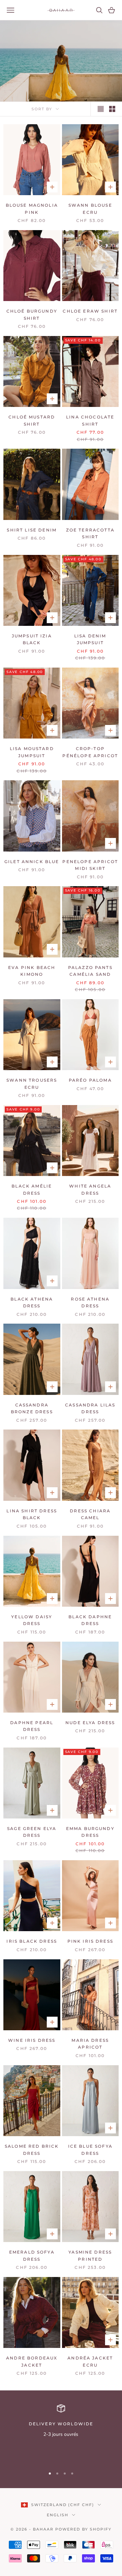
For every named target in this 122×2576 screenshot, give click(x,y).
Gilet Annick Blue (32, 862)
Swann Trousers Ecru (32, 1084)
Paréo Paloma (90, 1080)
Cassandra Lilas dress (90, 1408)
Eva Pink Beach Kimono (32, 971)
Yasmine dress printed (90, 2255)
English (58, 2515)
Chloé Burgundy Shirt (32, 314)
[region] (61, 2433)
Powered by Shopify (83, 2529)
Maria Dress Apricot (90, 2044)
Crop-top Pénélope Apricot (90, 752)
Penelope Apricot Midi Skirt (90, 865)
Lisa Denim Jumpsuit (90, 639)
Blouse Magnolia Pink (32, 209)
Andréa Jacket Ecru (90, 2361)
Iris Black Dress (32, 1941)
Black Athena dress (32, 1302)
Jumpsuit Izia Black (32, 639)
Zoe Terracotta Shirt (90, 533)
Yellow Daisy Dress (32, 1620)
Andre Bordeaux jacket (32, 2361)
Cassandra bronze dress (32, 1408)
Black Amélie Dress (32, 1189)
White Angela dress (90, 1189)
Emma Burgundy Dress (90, 1832)
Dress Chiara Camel (90, 1514)
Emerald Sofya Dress (32, 2255)
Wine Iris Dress (32, 2040)
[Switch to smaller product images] (112, 109)
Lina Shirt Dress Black (32, 1514)
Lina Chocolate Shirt (90, 420)
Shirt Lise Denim (32, 530)
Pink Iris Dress (90, 1941)
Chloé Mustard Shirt (32, 420)
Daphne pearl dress (32, 1726)
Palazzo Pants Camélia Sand (90, 971)
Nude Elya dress (90, 1723)
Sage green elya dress (32, 1832)
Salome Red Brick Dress (32, 2150)
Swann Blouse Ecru (90, 209)
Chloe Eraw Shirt (90, 311)
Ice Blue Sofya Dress (90, 2150)
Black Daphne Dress (90, 1620)
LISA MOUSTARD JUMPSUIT (32, 752)
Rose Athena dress (90, 1302)
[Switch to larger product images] (101, 109)
